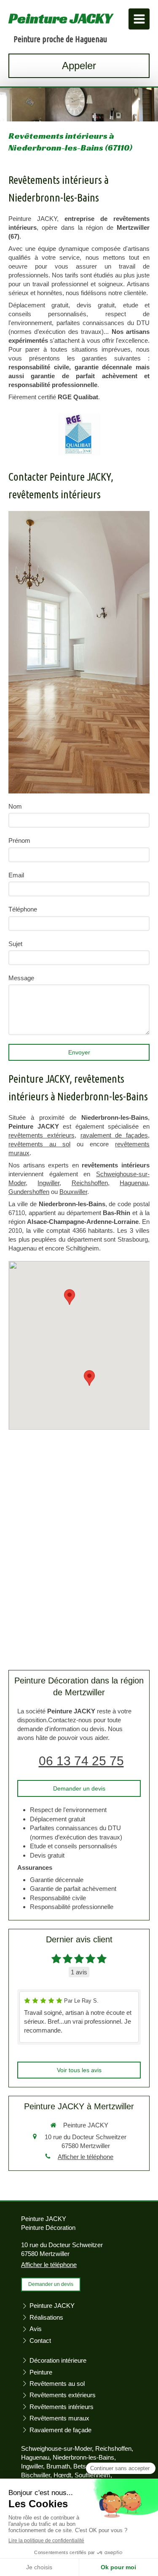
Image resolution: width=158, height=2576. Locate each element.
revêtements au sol (39, 1144)
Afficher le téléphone (86, 2157)
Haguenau (134, 1183)
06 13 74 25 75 (81, 1761)
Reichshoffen (90, 1183)
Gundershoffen (29, 1192)
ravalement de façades (114, 1135)
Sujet (15, 944)
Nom (15, 806)
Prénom (19, 840)
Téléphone (23, 909)
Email (16, 875)
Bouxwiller (73, 1192)
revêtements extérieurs (42, 1135)
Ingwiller (48, 1183)
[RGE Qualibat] (79, 434)
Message (21, 978)
